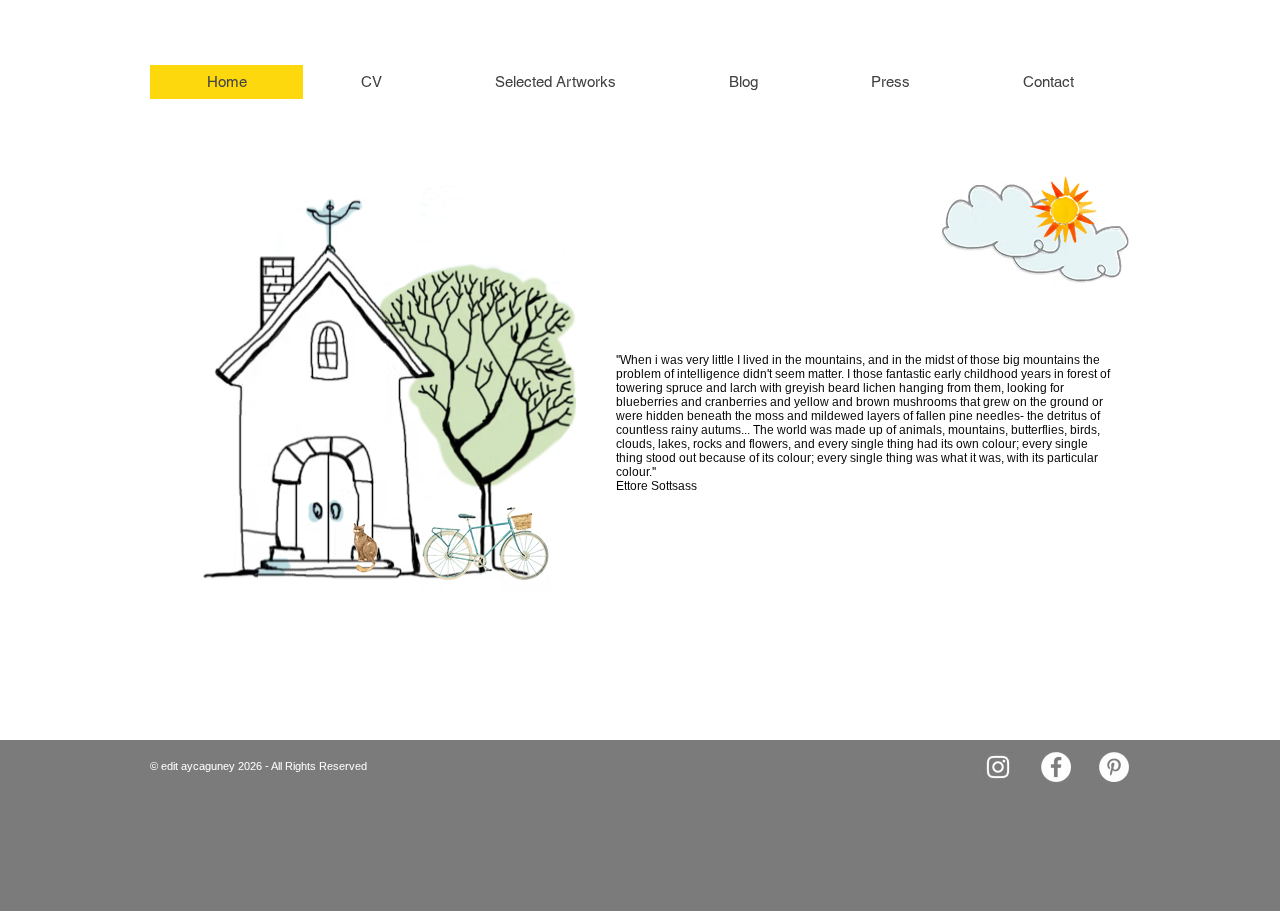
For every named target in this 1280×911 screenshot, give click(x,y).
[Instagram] (998, 767)
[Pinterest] (1114, 767)
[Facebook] (1056, 767)
